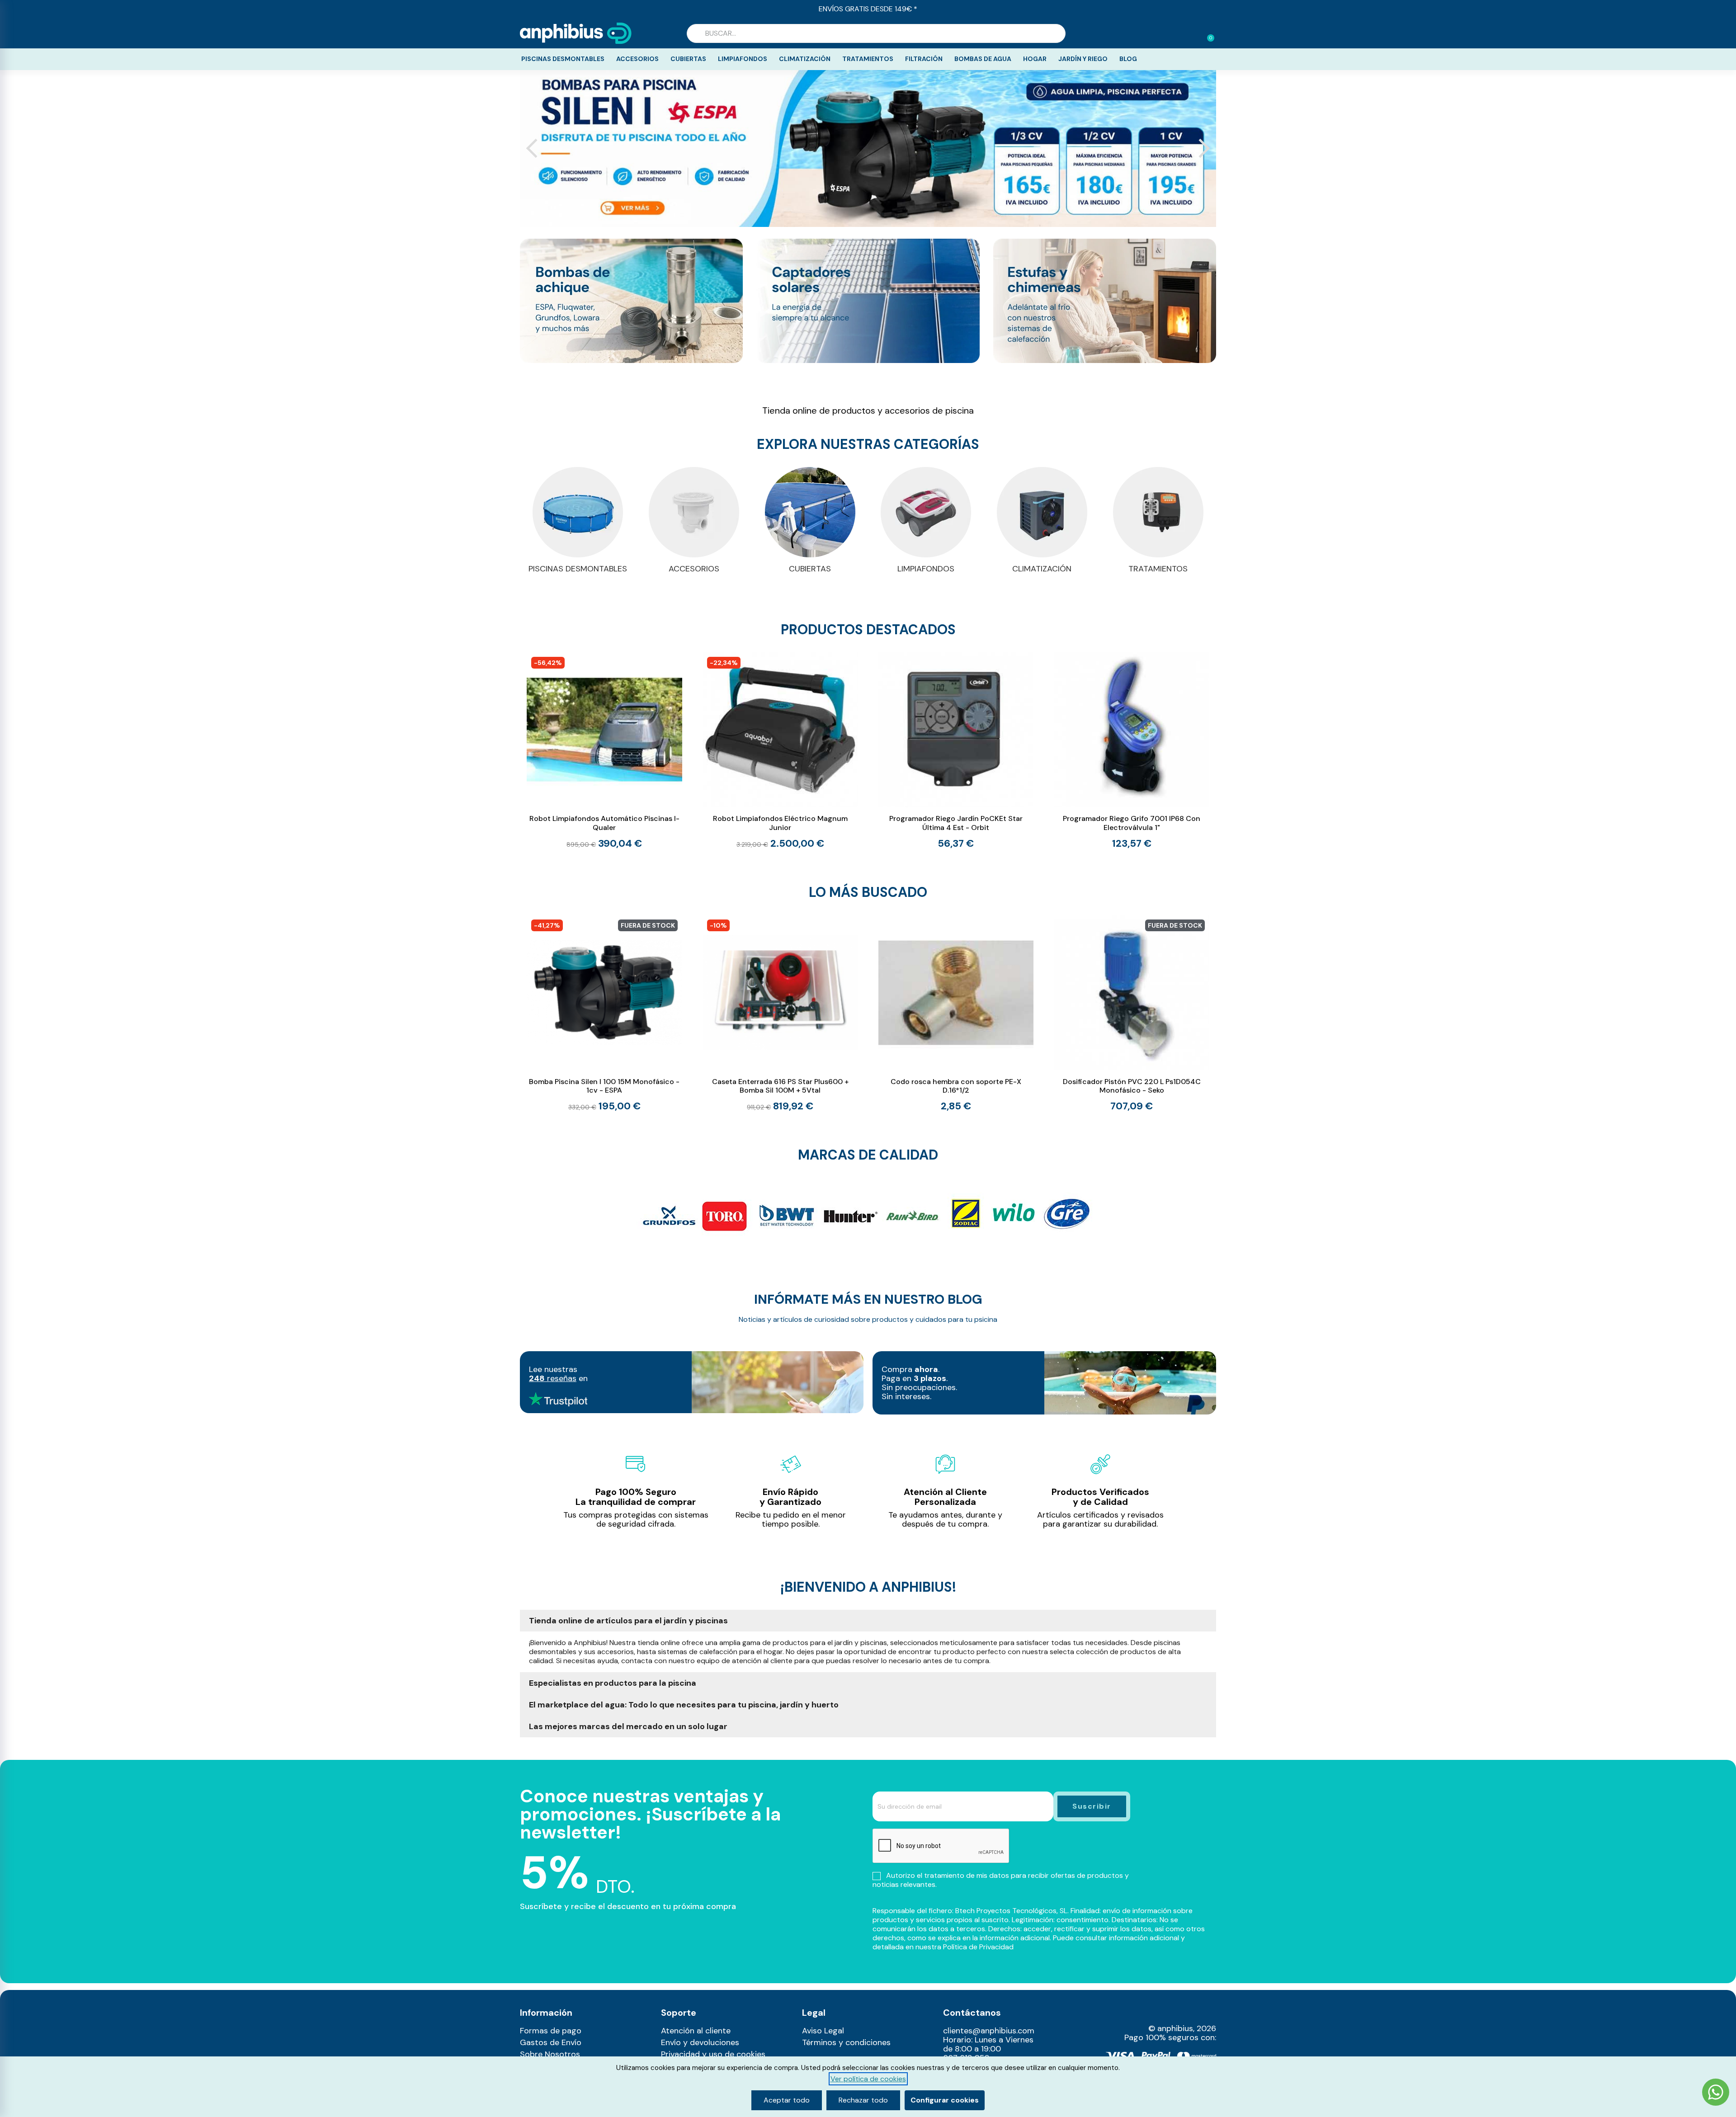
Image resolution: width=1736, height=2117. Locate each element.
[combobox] (876, 33)
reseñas (553, 1378)
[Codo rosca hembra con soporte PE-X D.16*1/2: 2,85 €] (956, 1013)
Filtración (924, 59)
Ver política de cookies (868, 2079)
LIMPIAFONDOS (926, 569)
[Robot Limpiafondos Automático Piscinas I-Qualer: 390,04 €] (604, 751)
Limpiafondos (743, 59)
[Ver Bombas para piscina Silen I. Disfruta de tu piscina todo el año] (868, 149)
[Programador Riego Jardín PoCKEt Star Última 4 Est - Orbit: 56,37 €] (956, 750)
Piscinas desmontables (563, 59)
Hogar (1035, 59)
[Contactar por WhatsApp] (1716, 2093)
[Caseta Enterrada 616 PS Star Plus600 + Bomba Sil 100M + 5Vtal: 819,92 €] (780, 1014)
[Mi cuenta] (1193, 34)
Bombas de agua (983, 59)
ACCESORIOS (694, 569)
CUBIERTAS (810, 569)
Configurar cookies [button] (945, 2100)
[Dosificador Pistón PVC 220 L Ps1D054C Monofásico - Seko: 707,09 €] (1132, 1013)
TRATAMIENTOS (1158, 569)
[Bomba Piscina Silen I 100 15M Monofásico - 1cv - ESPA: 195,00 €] (604, 1014)
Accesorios (637, 59)
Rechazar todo (863, 2100)
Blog (1128, 59)
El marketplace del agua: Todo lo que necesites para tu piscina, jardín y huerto (684, 1705)
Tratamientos (868, 59)
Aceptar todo (787, 2100)
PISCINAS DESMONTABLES (578, 569)
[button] (1207, 33)
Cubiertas (688, 59)
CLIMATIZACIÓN (1042, 569)
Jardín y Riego (1083, 59)
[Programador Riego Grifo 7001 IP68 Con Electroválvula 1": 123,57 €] (1132, 750)
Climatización (805, 59)
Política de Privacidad (978, 1947)
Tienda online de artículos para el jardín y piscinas (628, 1621)
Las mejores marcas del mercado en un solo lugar (628, 1726)
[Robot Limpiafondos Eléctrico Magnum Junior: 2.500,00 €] (780, 751)
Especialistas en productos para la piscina (613, 1683)
